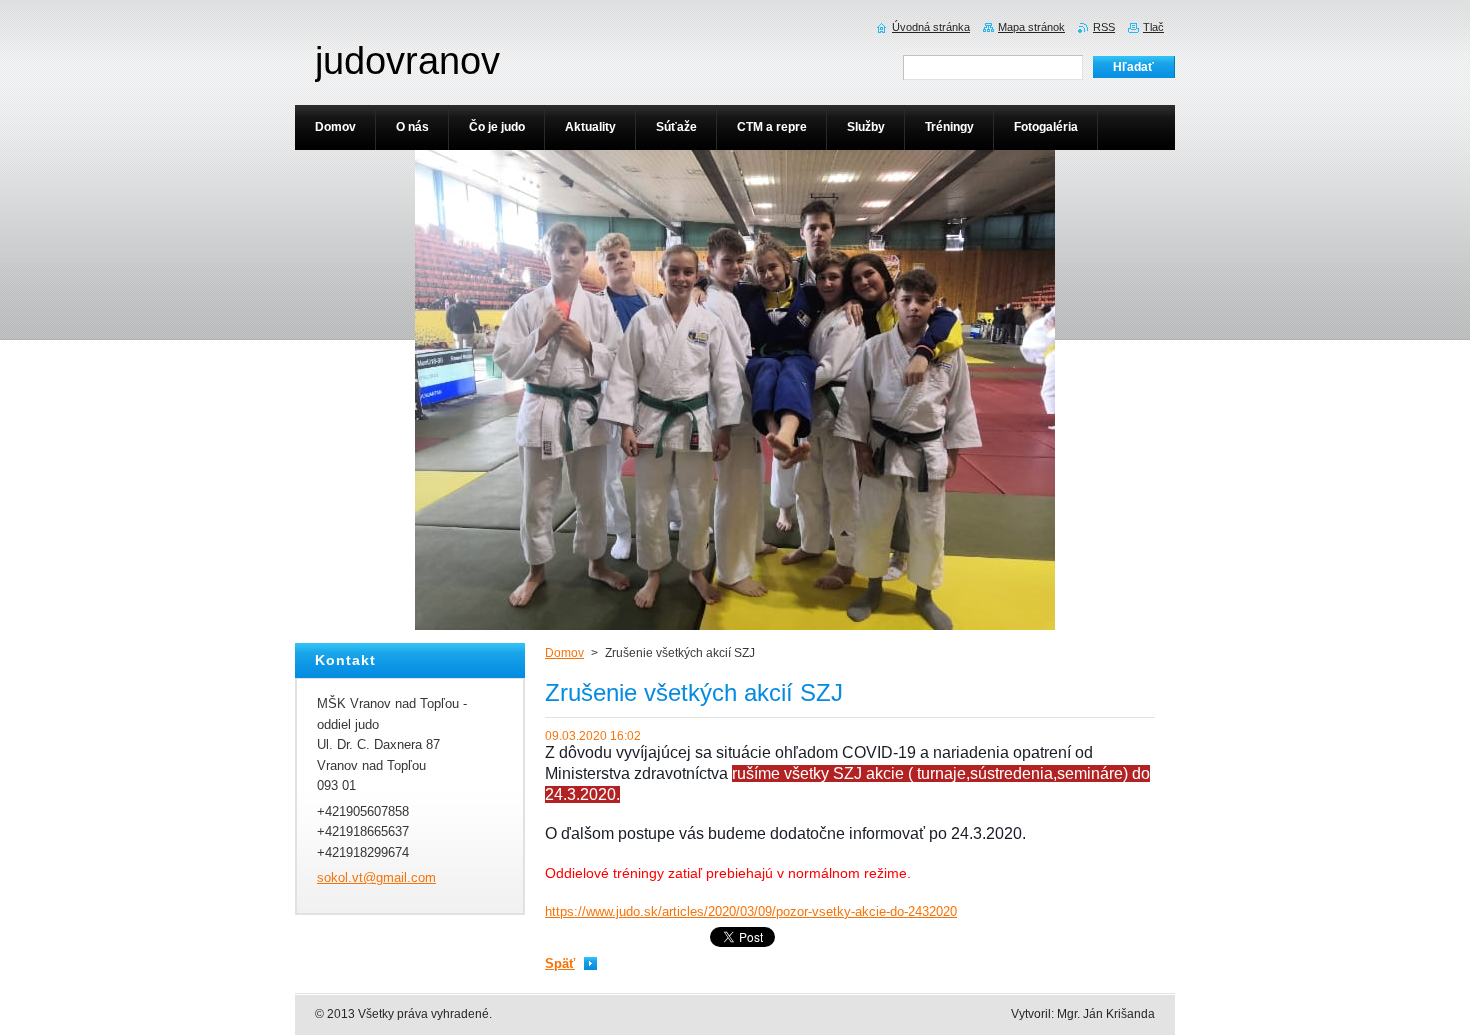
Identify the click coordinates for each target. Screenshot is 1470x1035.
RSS (1104, 27)
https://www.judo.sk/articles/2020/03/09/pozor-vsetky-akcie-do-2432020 (751, 911)
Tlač (1153, 27)
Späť (560, 963)
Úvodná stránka (931, 27)
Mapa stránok (1031, 27)
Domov (564, 653)
